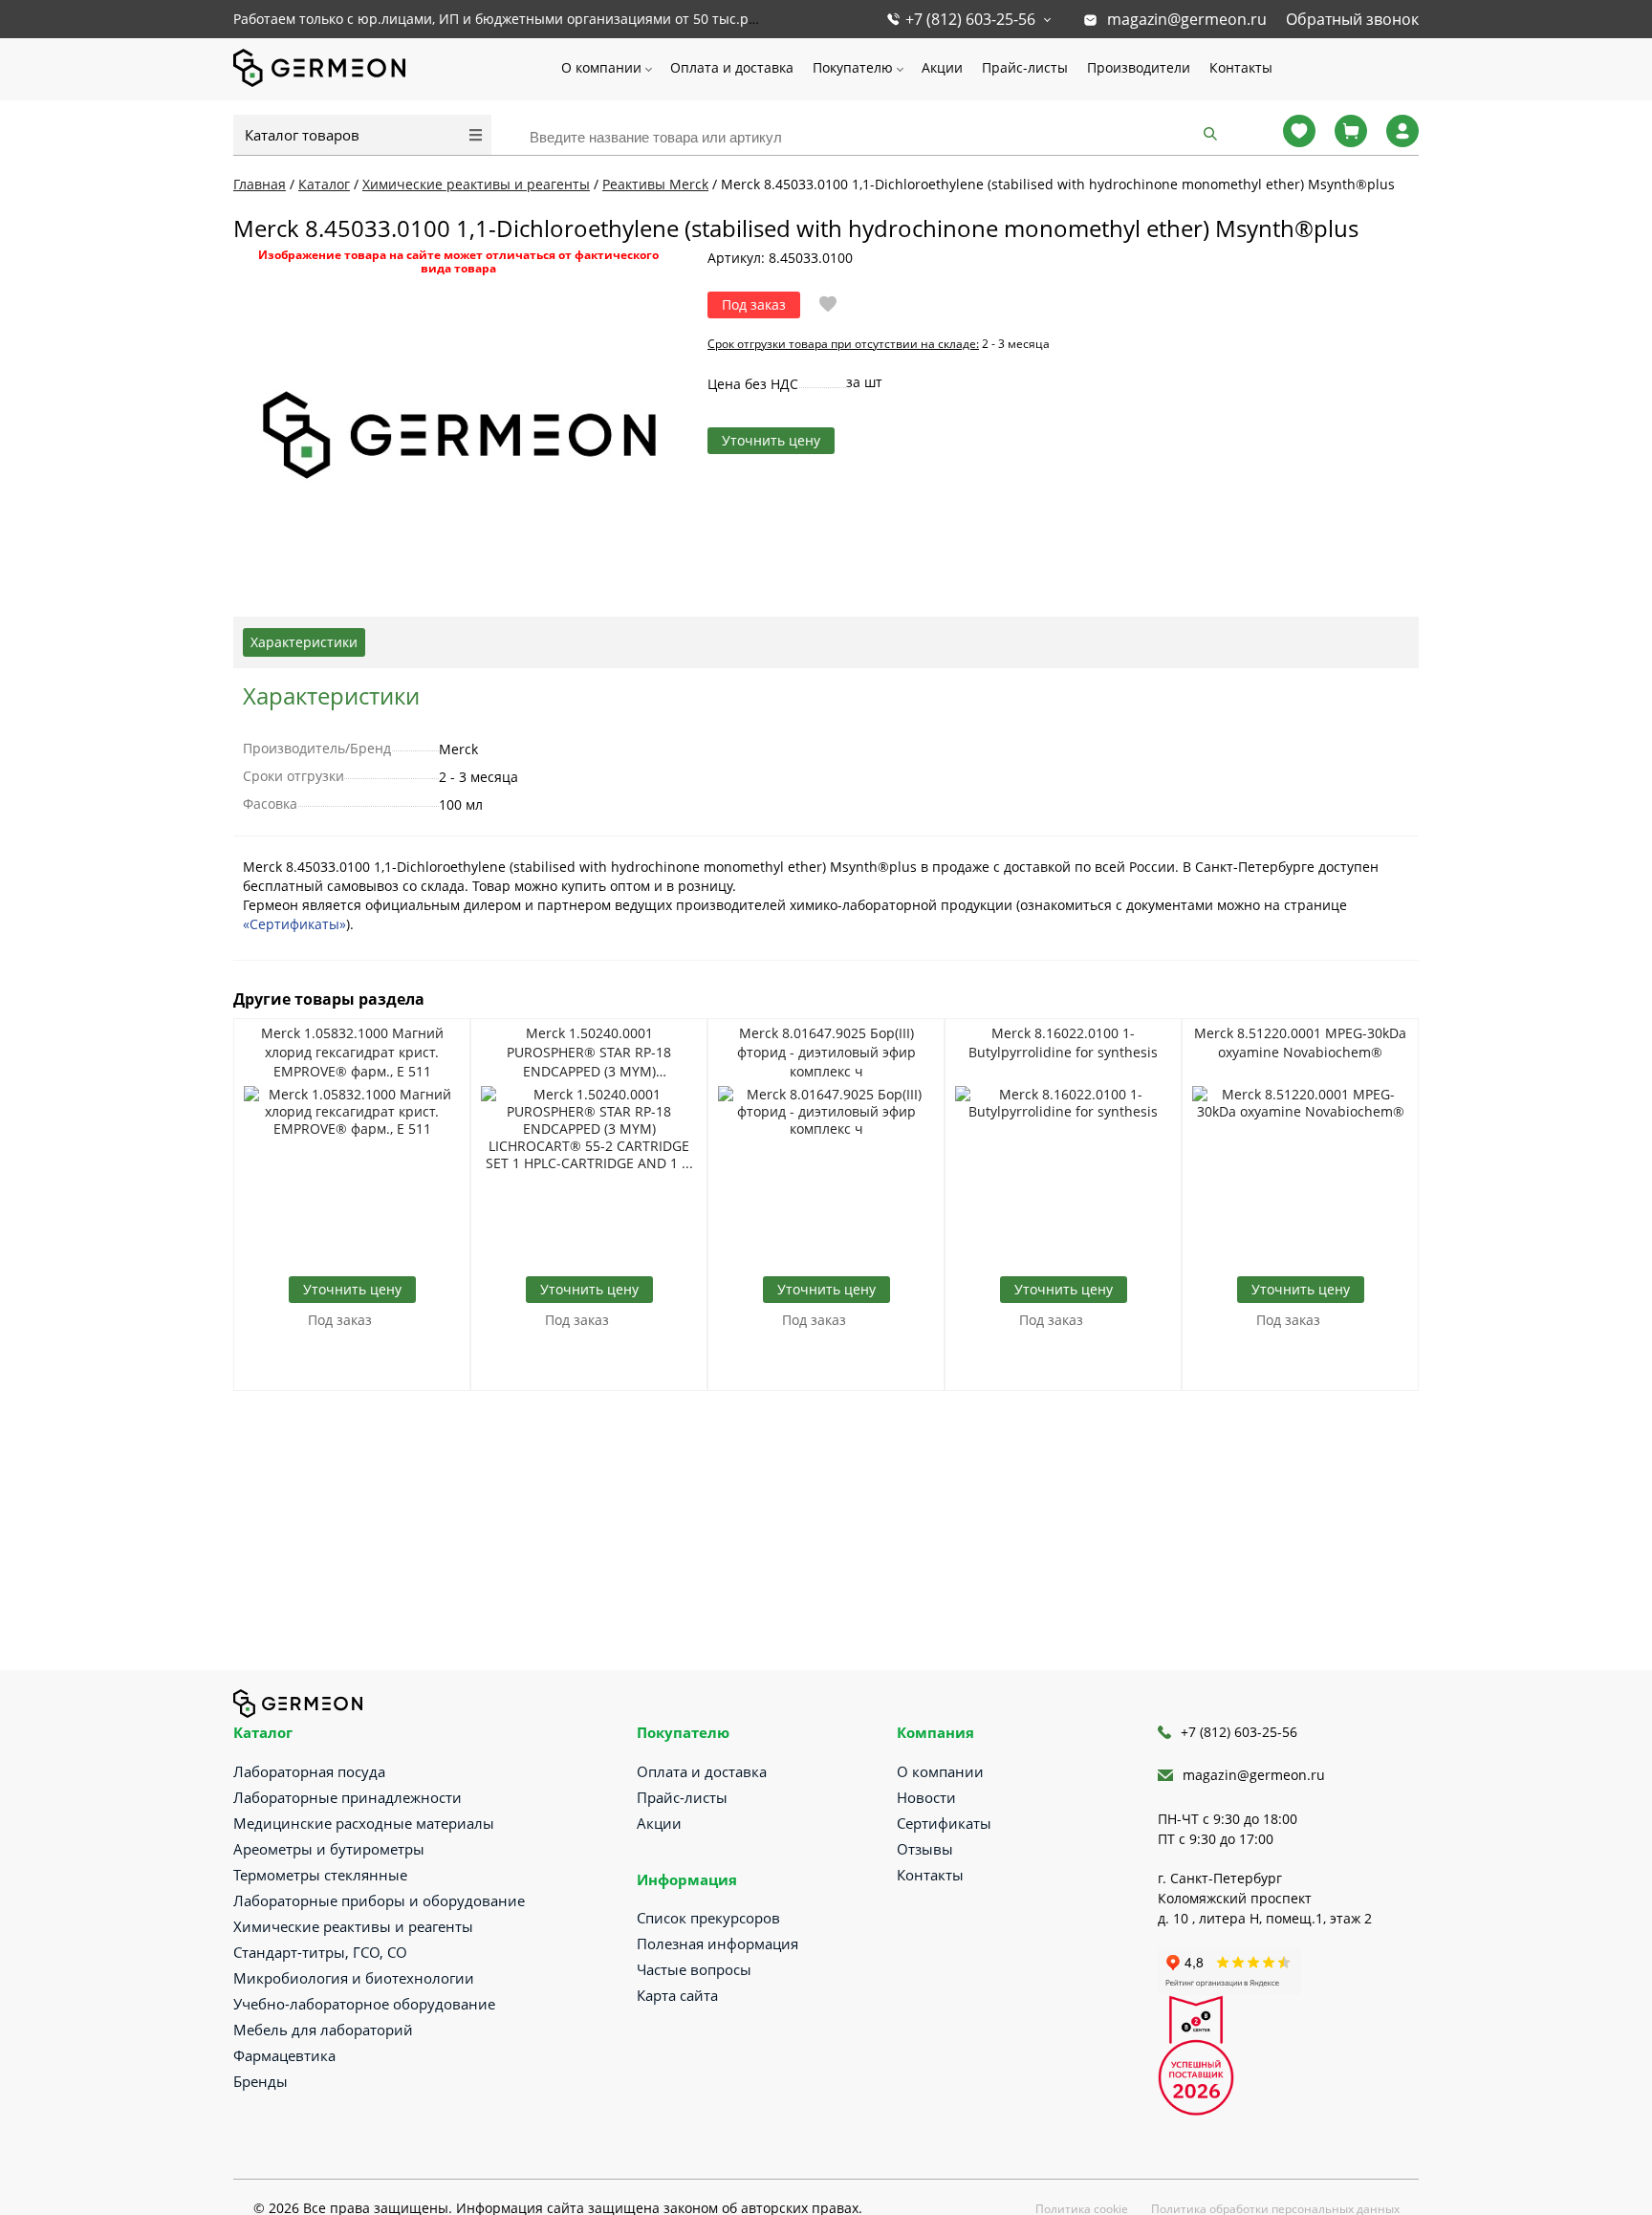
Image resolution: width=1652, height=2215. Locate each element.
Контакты (1241, 67)
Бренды (261, 2081)
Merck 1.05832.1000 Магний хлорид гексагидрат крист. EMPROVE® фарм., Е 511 (352, 1052)
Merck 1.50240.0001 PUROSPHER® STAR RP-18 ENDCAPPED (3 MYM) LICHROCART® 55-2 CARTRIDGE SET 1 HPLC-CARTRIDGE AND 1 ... (589, 1053)
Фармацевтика (284, 2055)
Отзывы (925, 1849)
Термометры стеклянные (320, 1875)
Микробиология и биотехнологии (354, 1978)
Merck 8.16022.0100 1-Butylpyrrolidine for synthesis (1063, 1042)
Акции (942, 67)
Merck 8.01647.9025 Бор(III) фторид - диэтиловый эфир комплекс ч (826, 1052)
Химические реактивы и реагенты (353, 1926)
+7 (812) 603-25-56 (970, 19)
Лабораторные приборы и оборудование (379, 1900)
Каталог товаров (302, 135)
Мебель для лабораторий (323, 2030)
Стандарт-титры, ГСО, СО (320, 1952)
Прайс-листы (1025, 67)
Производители (1139, 67)
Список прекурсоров (708, 1918)
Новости (926, 1797)
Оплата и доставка (732, 67)
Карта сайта (677, 1995)
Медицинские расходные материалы (364, 1823)
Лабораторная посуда (309, 1771)
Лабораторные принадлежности (348, 1797)
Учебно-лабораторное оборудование (364, 2004)
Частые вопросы (694, 1969)
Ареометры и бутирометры (329, 1849)
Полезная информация (717, 1944)
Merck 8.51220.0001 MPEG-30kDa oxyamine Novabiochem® (1300, 1042)
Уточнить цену (771, 440)
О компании (601, 67)
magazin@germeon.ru (1187, 19)
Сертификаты (944, 1823)
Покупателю (853, 67)
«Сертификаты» (294, 924)
